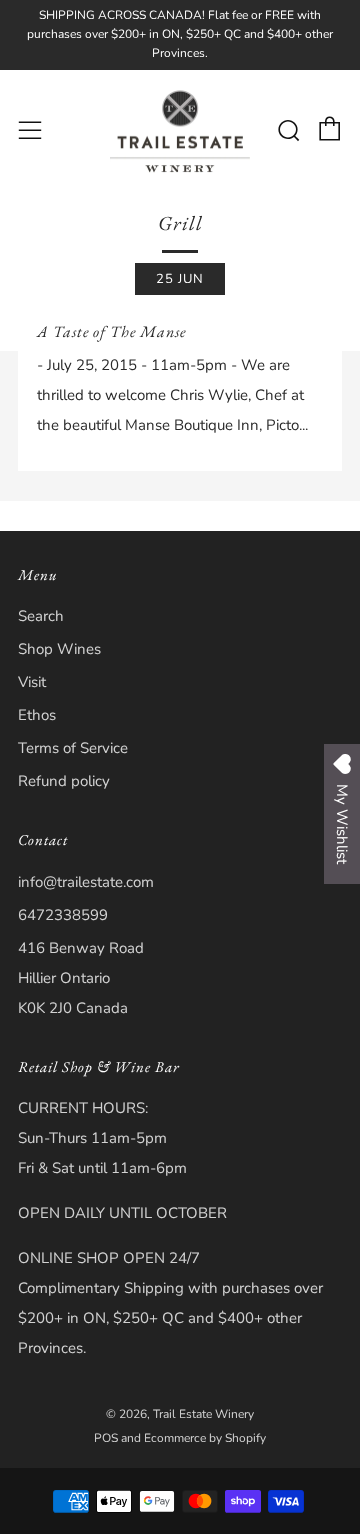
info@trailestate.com (86, 882)
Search (41, 616)
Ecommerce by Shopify (205, 1438)
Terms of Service (73, 748)
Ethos (37, 715)
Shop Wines (59, 649)
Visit (32, 682)
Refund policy (64, 781)
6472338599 (63, 915)
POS (106, 1438)
